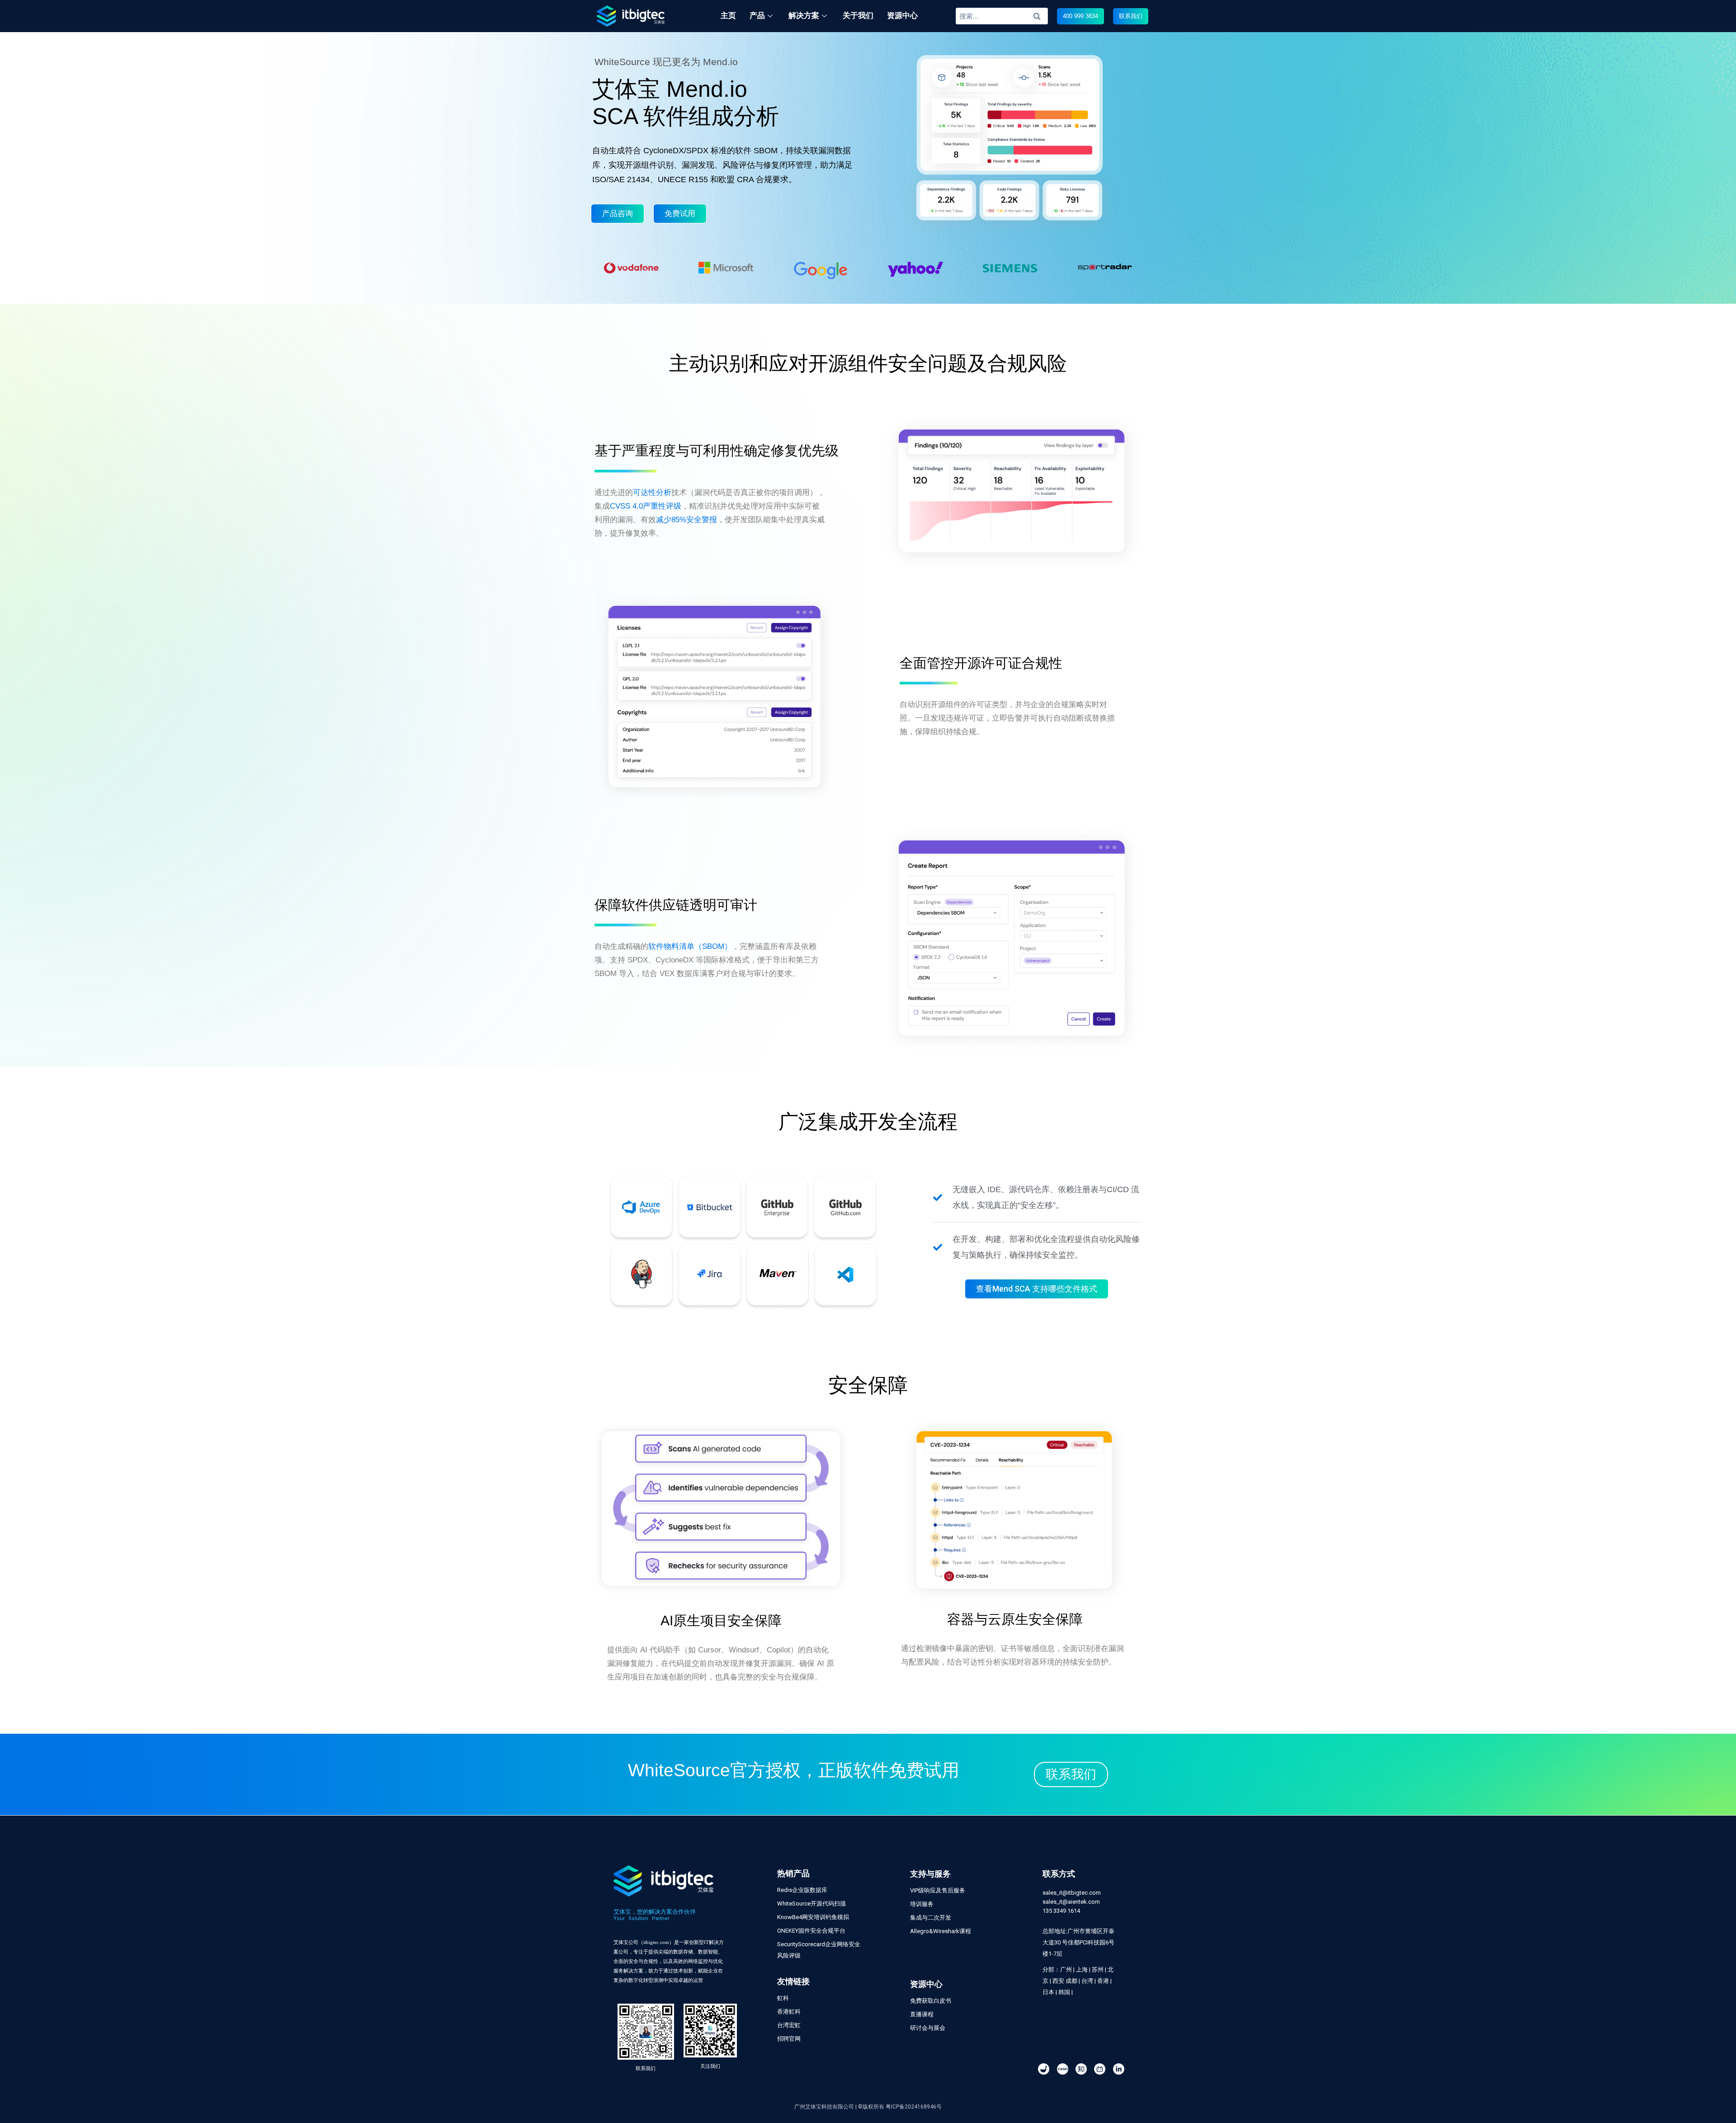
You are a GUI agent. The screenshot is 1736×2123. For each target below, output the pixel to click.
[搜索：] (1002, 16)
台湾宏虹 (789, 2025)
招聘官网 (789, 2039)
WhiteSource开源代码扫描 (811, 1904)
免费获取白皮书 (931, 2001)
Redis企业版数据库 (802, 1890)
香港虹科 (789, 2012)
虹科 (783, 1998)
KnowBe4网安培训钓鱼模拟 (813, 1917)
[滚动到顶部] (1724, 2086)
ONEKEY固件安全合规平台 (811, 1931)
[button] (1080, 16)
